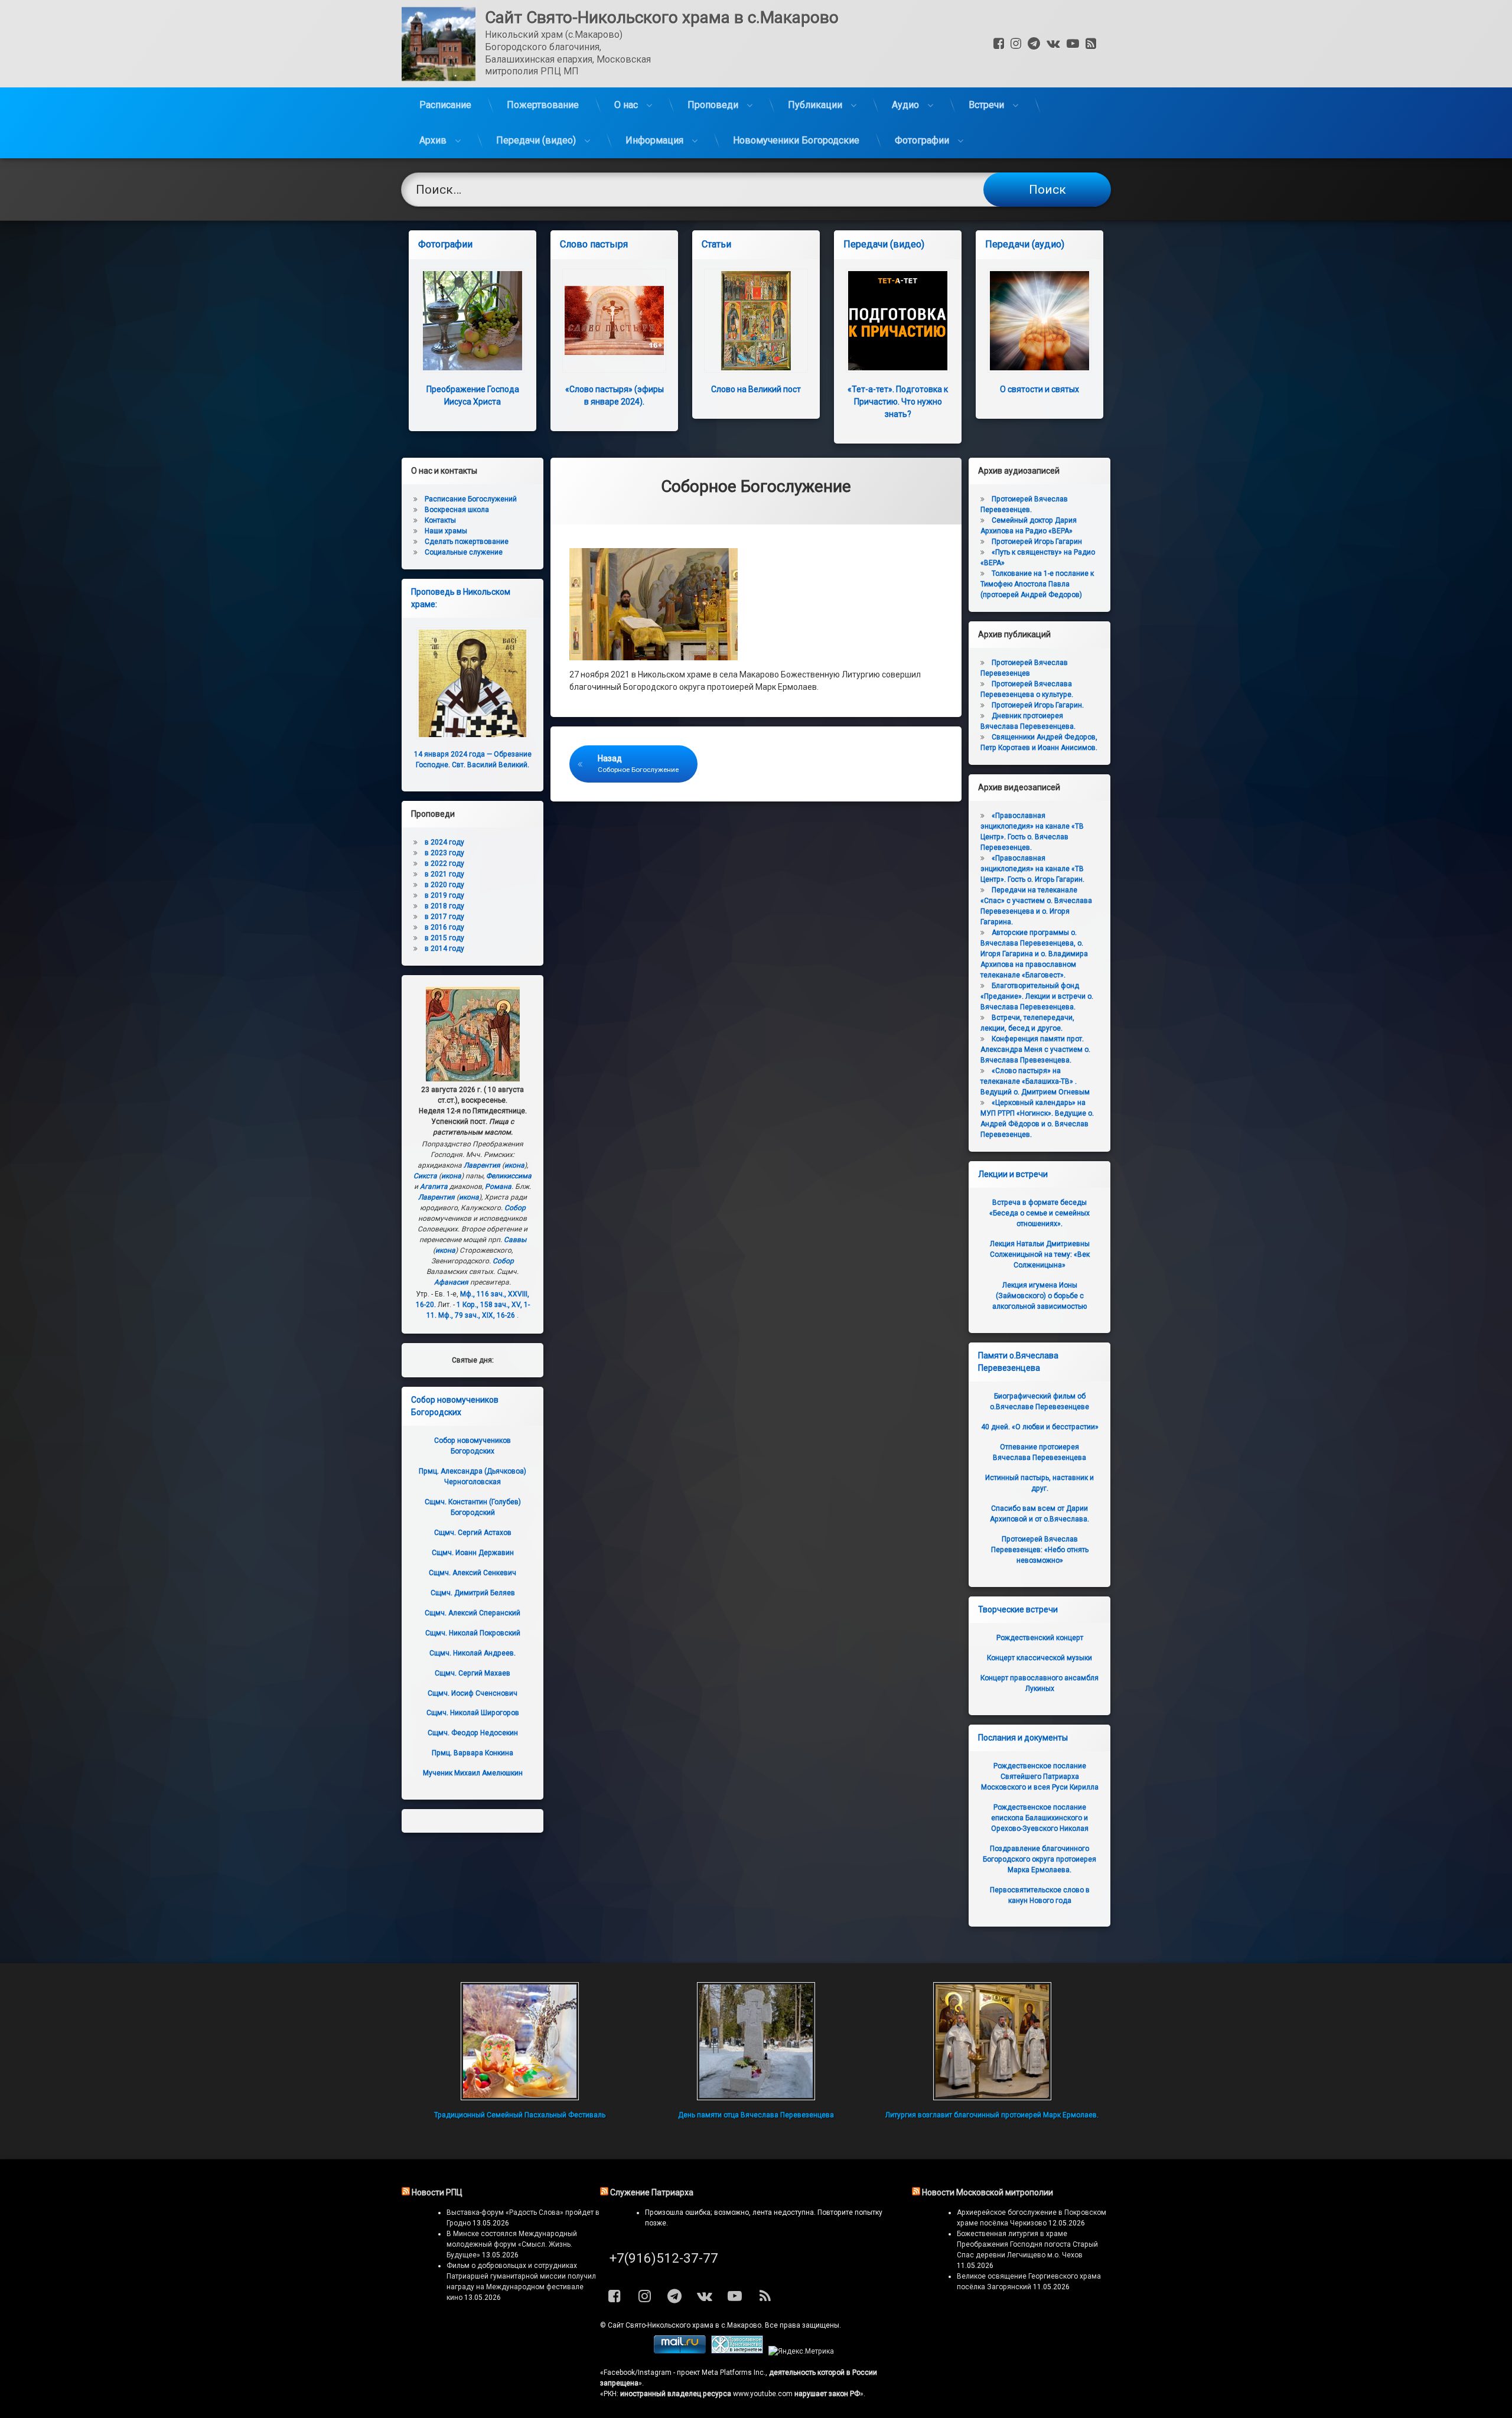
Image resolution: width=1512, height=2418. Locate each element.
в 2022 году (444, 863)
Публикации (815, 105)
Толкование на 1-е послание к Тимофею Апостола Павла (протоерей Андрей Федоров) (1037, 584)
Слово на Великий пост (756, 389)
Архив (433, 140)
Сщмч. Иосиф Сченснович (472, 1693)
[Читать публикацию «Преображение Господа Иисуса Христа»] (472, 321)
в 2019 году (444, 895)
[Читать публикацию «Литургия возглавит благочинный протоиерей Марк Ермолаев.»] (992, 2041)
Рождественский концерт (1040, 1638)
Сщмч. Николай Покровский (473, 1633)
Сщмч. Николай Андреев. (472, 1653)
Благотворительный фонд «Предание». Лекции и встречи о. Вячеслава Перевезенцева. (1037, 996)
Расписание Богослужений (471, 499)
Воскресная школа (457, 510)
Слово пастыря (594, 244)
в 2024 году (444, 842)
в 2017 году (444, 917)
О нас (626, 105)
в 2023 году (444, 853)
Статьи (716, 244)
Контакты (440, 520)
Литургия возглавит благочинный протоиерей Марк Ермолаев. (992, 2115)
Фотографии (922, 140)
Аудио (905, 105)
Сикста (425, 1176)
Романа (498, 1187)
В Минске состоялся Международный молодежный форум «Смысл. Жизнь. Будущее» (512, 2244)
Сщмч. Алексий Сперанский (472, 1613)
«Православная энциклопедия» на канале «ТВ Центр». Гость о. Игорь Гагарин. (1032, 869)
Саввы (515, 1240)
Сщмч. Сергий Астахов (473, 1533)
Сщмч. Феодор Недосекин (473, 1733)
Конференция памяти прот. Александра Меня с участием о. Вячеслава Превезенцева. (1035, 1050)
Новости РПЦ (437, 2192)
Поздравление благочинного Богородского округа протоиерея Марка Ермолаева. (1039, 1859)
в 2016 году (444, 927)
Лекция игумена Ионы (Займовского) (1039, 1296)
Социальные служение (464, 552)
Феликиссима (509, 1176)
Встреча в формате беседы (1039, 1213)
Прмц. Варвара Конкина (472, 1753)
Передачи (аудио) (1025, 244)
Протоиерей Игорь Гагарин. (1038, 705)
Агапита (434, 1187)
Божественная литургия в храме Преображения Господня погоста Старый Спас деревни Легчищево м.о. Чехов (1027, 2244)
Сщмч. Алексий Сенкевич (472, 1573)
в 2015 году (444, 938)
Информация (654, 140)
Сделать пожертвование (467, 542)
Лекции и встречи (1013, 1174)
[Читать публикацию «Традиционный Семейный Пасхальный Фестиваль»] (520, 2041)
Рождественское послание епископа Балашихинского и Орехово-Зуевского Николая (1040, 1818)
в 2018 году (444, 906)
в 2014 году (444, 949)
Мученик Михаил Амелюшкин (473, 1773)
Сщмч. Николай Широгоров (473, 1713)
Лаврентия (482, 1165)
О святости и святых (1039, 389)
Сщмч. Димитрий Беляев (473, 1593)
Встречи (986, 105)
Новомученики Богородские (796, 140)
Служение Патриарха (652, 2192)
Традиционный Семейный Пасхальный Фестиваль (520, 2115)
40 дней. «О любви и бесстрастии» (1040, 1427)
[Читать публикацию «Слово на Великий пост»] (756, 321)
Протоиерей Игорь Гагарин (1037, 542)
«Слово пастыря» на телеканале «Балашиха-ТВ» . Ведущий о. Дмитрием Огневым (1035, 1081)
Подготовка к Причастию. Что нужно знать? (898, 402)
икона (514, 1165)
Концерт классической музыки (1039, 1658)
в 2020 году (444, 885)
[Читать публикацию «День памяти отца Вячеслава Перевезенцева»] (756, 2041)
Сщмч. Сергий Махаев (472, 1673)
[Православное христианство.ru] (737, 2351)
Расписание (445, 105)
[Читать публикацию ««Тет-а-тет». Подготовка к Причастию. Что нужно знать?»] (898, 321)
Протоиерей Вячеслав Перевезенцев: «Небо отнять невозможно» (1040, 1550)
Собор (515, 1208)
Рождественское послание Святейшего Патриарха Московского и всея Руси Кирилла (1040, 1777)
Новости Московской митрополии (988, 2192)
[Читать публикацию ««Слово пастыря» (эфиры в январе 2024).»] (614, 321)
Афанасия (451, 1282)
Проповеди (713, 105)
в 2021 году (444, 874)
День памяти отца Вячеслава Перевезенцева (756, 2115)
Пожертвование (543, 105)
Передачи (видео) (536, 140)
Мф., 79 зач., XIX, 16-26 (477, 1315)
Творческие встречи (1018, 1609)
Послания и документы (1023, 1738)
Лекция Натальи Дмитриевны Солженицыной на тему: (1040, 1254)
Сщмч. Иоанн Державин (473, 1553)
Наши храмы (446, 531)
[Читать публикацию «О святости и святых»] (1039, 321)
